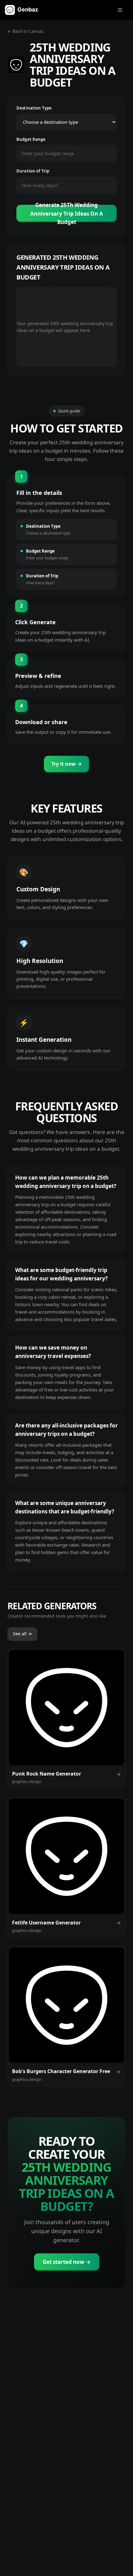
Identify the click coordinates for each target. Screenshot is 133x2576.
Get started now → (67, 2262)
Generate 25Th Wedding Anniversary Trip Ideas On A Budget (67, 213)
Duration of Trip (33, 171)
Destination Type (34, 108)
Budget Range (31, 139)
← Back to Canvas (26, 31)
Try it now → (66, 764)
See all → (22, 1634)
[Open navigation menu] (120, 10)
